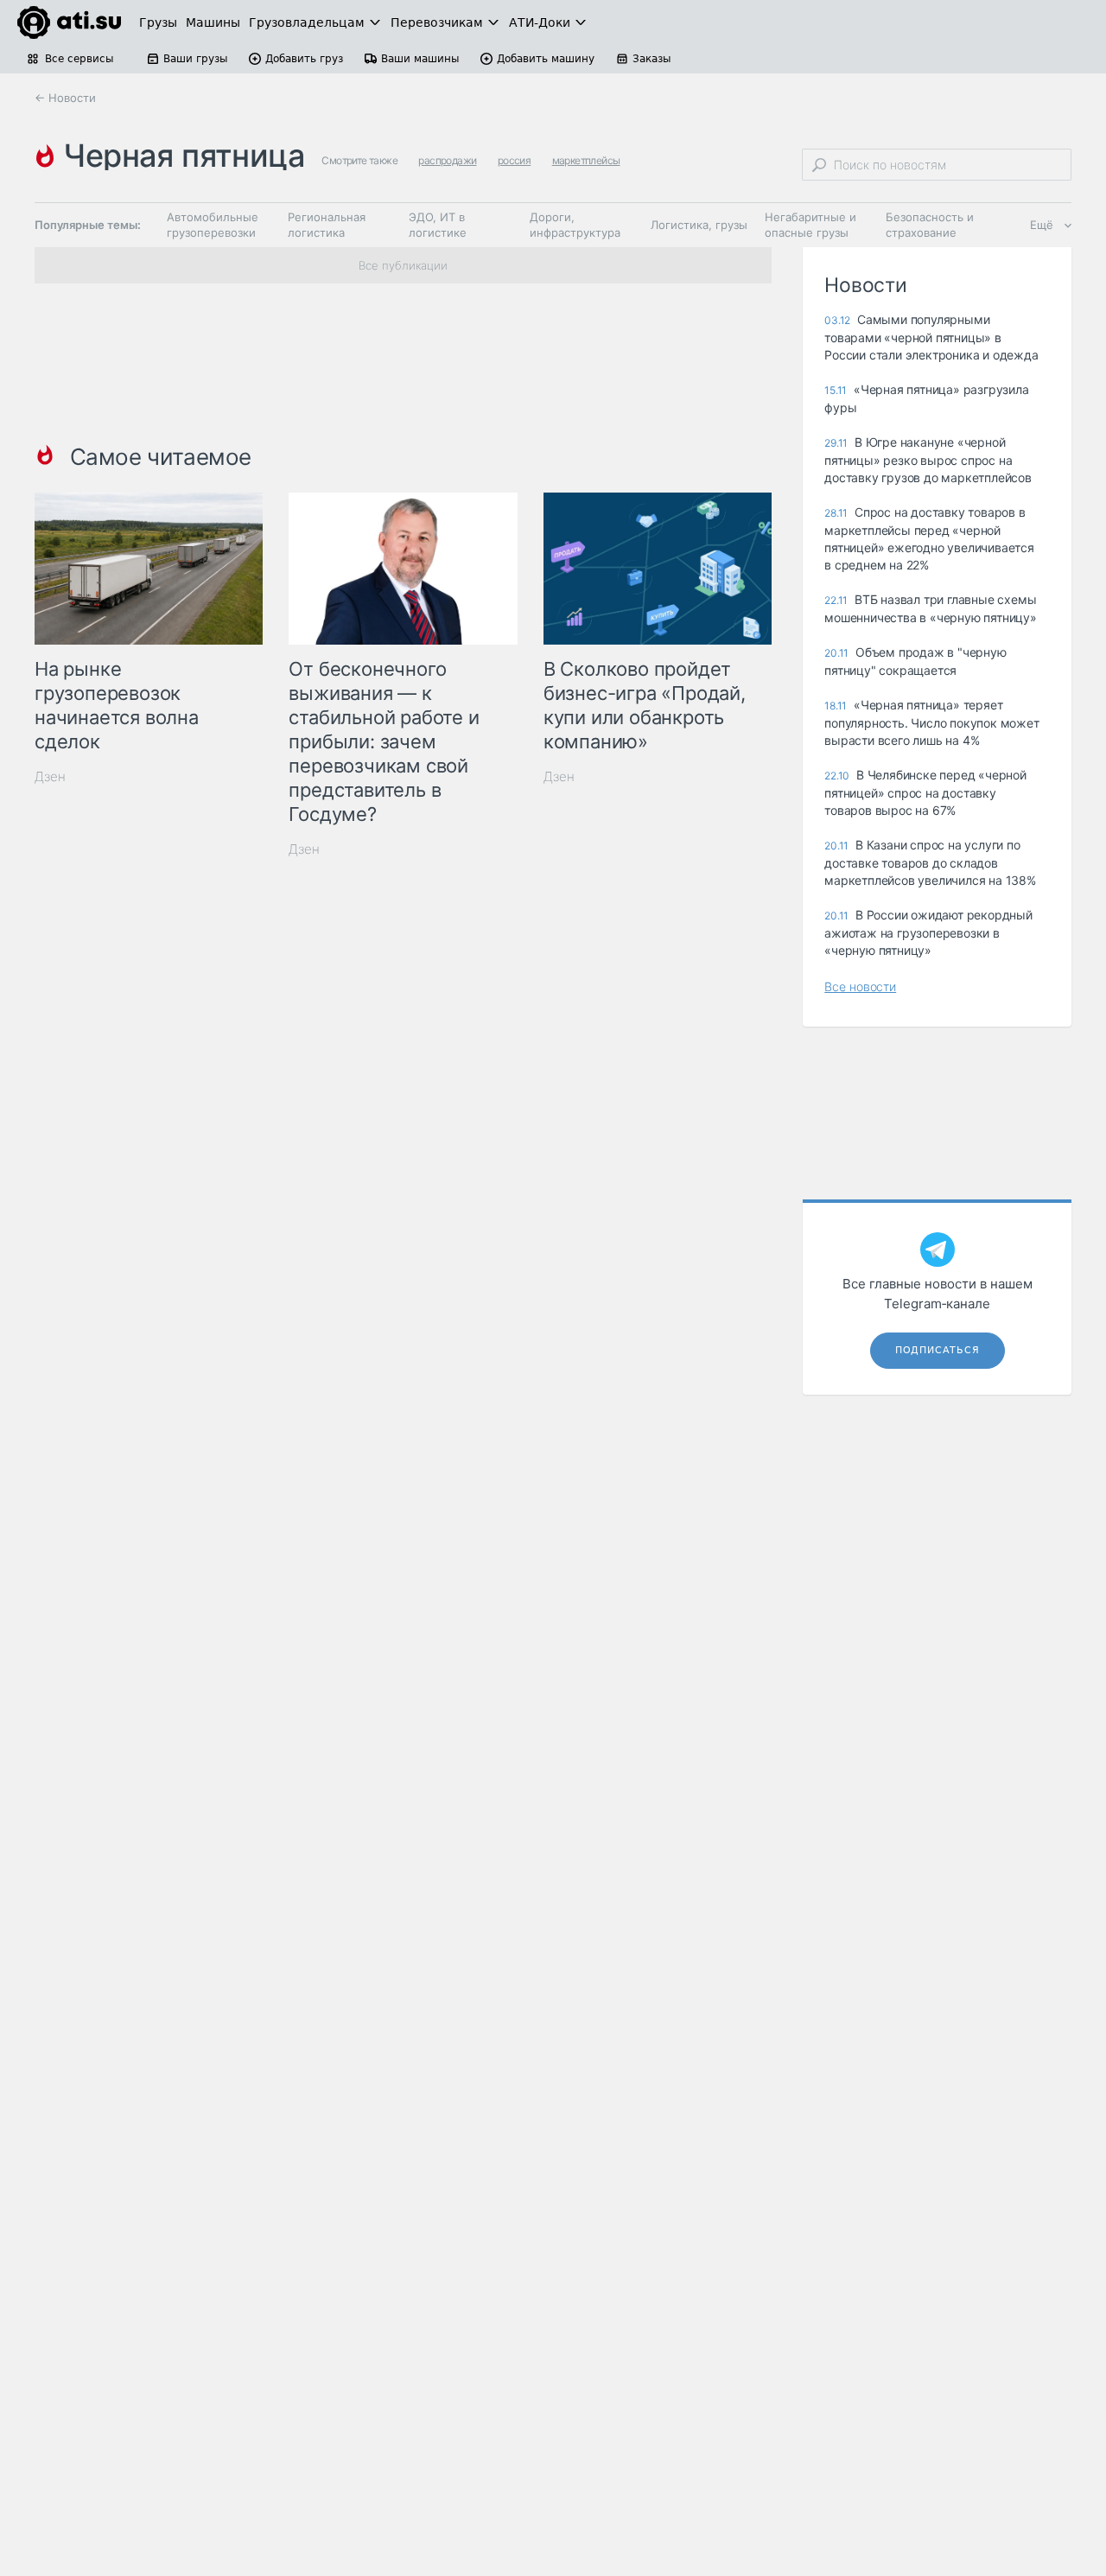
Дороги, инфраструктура (575, 225)
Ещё (1042, 225)
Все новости (860, 986)
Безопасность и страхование (930, 225)
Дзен (50, 776)
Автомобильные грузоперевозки (213, 225)
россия (514, 160)
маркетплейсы (586, 160)
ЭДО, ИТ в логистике (438, 225)
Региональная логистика (327, 225)
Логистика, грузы (699, 225)
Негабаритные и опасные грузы (810, 225)
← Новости (65, 98)
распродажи (447, 160)
